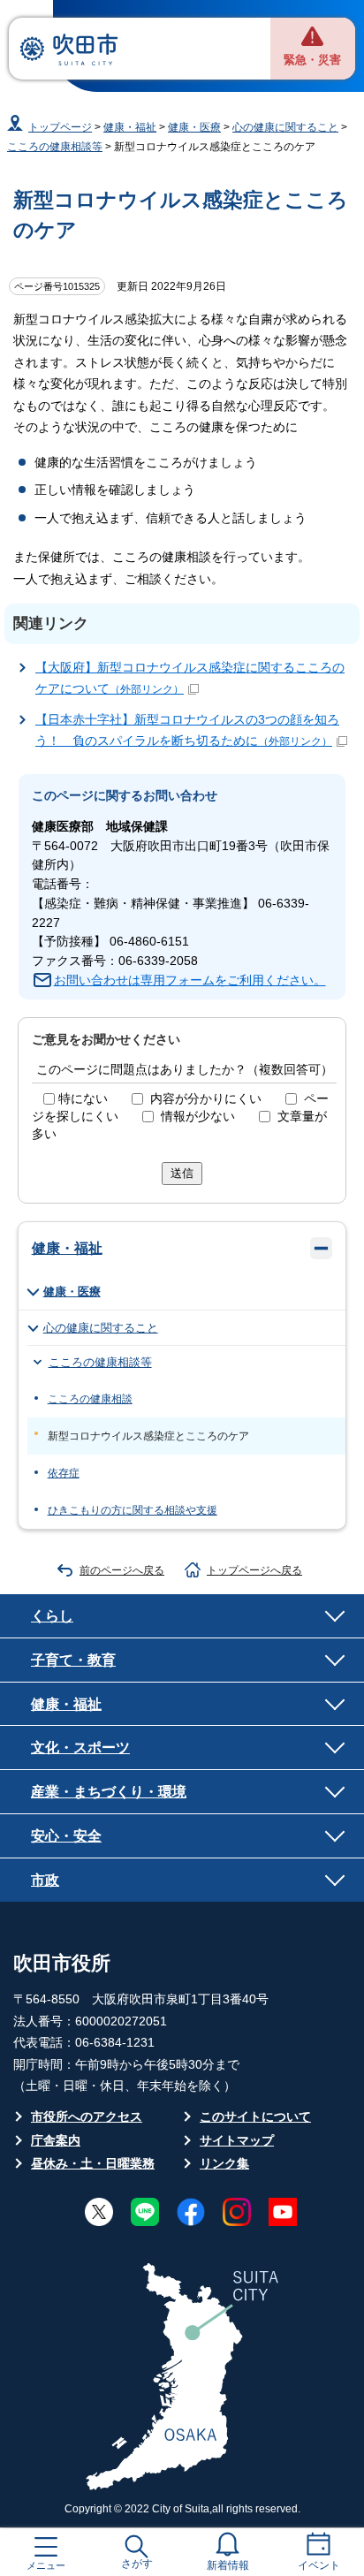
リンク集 (224, 2164)
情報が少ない (198, 1117)
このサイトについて (255, 2117)
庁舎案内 (56, 2141)
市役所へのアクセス (87, 2117)
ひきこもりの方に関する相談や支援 (133, 1510)
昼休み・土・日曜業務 (93, 2164)
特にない (83, 1099)
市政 (45, 1880)
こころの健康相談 (90, 1399)
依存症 (64, 1473)
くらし (52, 1615)
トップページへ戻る (254, 1570)
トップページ (60, 127)
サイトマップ (237, 2141)
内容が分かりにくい (206, 1099)
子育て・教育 (73, 1660)
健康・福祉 (130, 127)
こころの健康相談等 (55, 147)
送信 (182, 1173)
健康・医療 (194, 127)
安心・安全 (66, 1835)
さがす (137, 2564)
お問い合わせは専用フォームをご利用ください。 (190, 980)
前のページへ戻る (122, 1570)
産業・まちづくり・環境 (109, 1791)
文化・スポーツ (80, 1747)
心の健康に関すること (285, 127)
